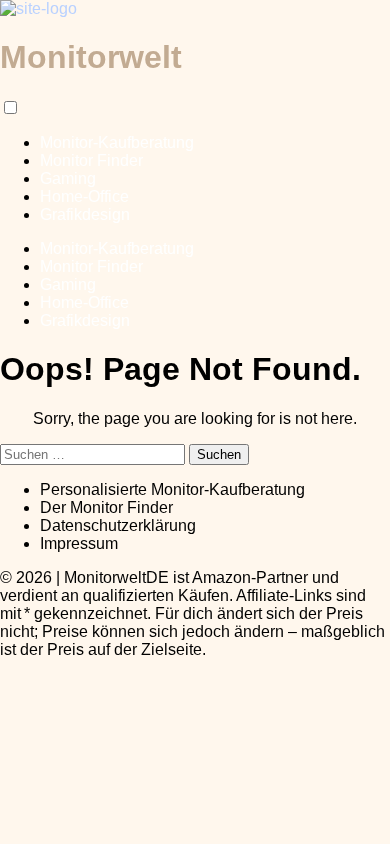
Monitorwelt (91, 57)
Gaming (68, 178)
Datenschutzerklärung (118, 525)
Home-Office (84, 196)
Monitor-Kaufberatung (117, 142)
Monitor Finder (91, 160)
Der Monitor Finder (106, 507)
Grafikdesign (85, 214)
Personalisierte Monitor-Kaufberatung (172, 489)
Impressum (79, 543)
